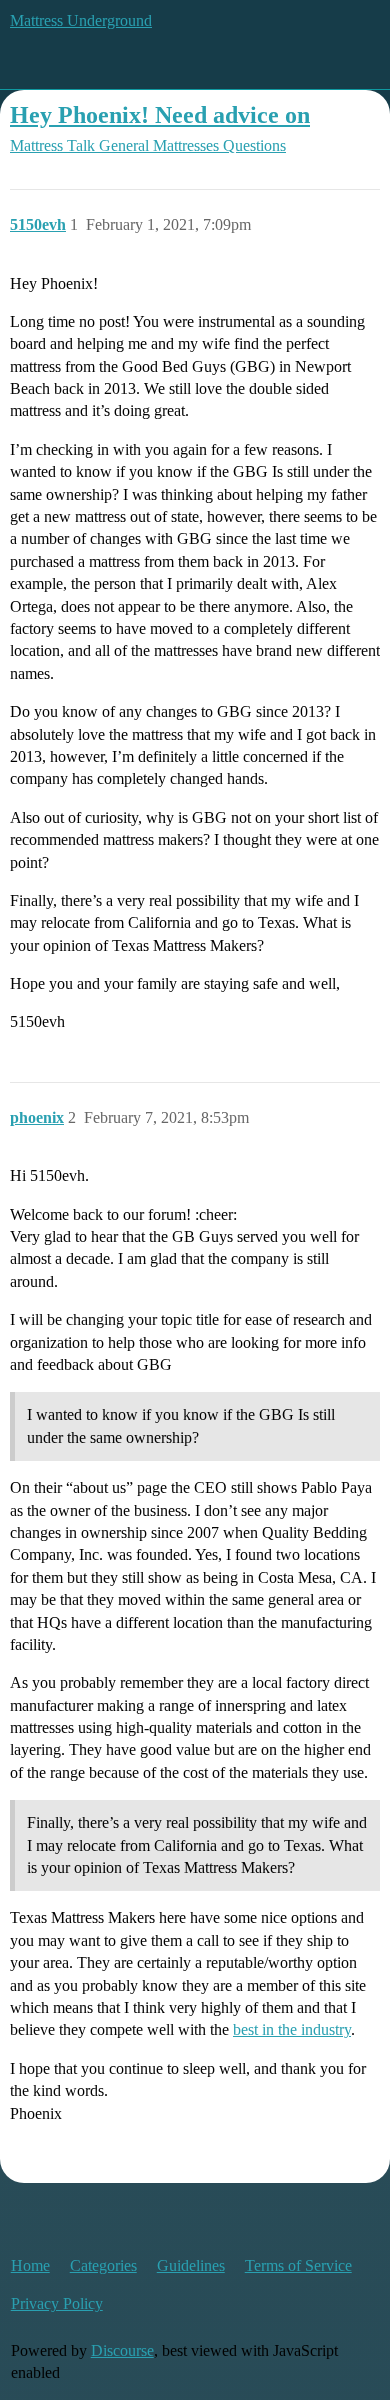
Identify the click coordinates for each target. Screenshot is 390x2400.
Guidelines (191, 2265)
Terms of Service (298, 2265)
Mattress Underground (81, 20)
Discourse (122, 2350)
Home (30, 2265)
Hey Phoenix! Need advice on (160, 114)
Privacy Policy (57, 2303)
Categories (103, 2265)
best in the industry (292, 2029)
